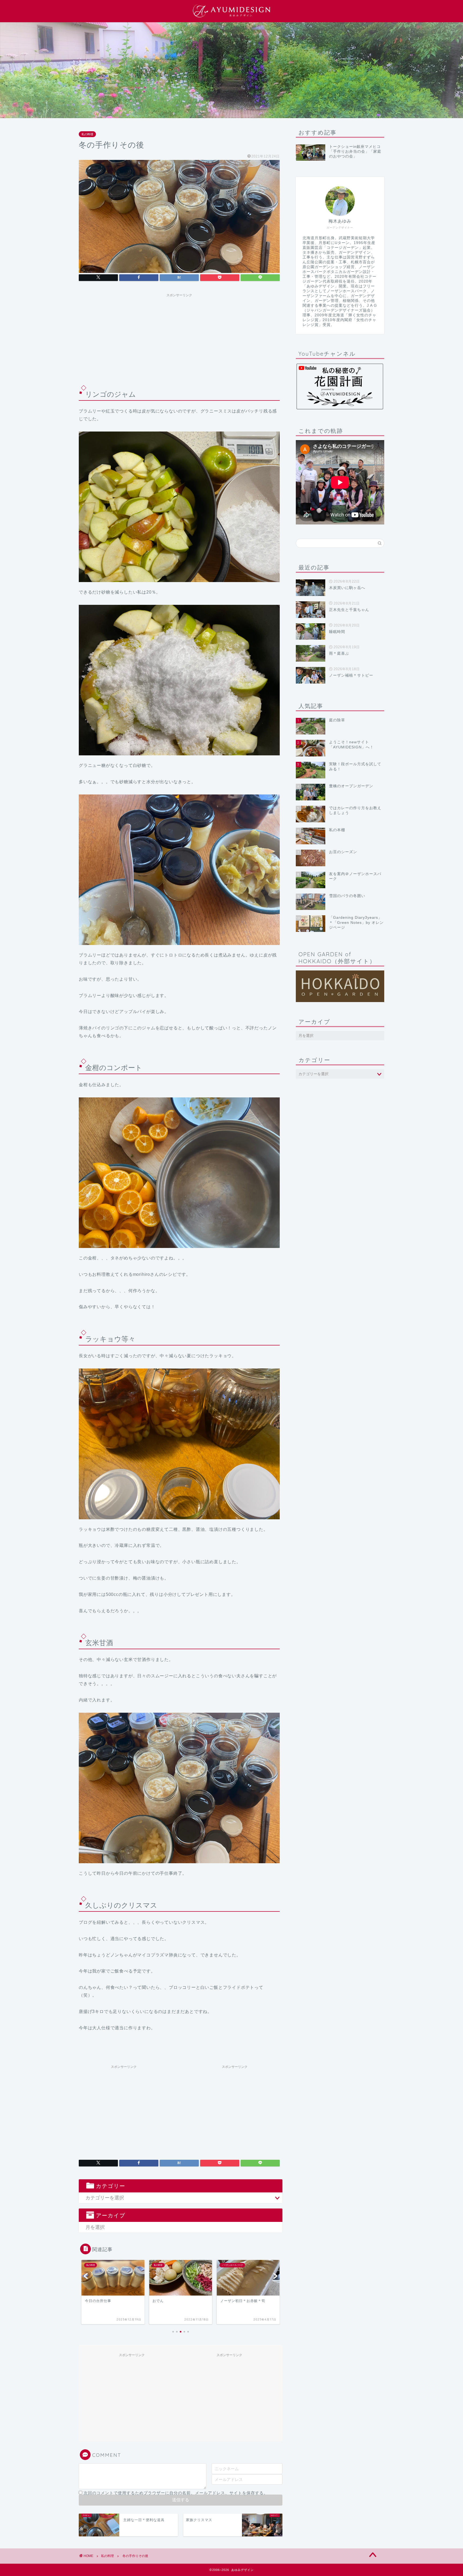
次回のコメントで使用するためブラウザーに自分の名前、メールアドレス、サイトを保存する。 (176, 2493)
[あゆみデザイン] (231, 17)
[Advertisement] (179, 337)
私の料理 (87, 134)
